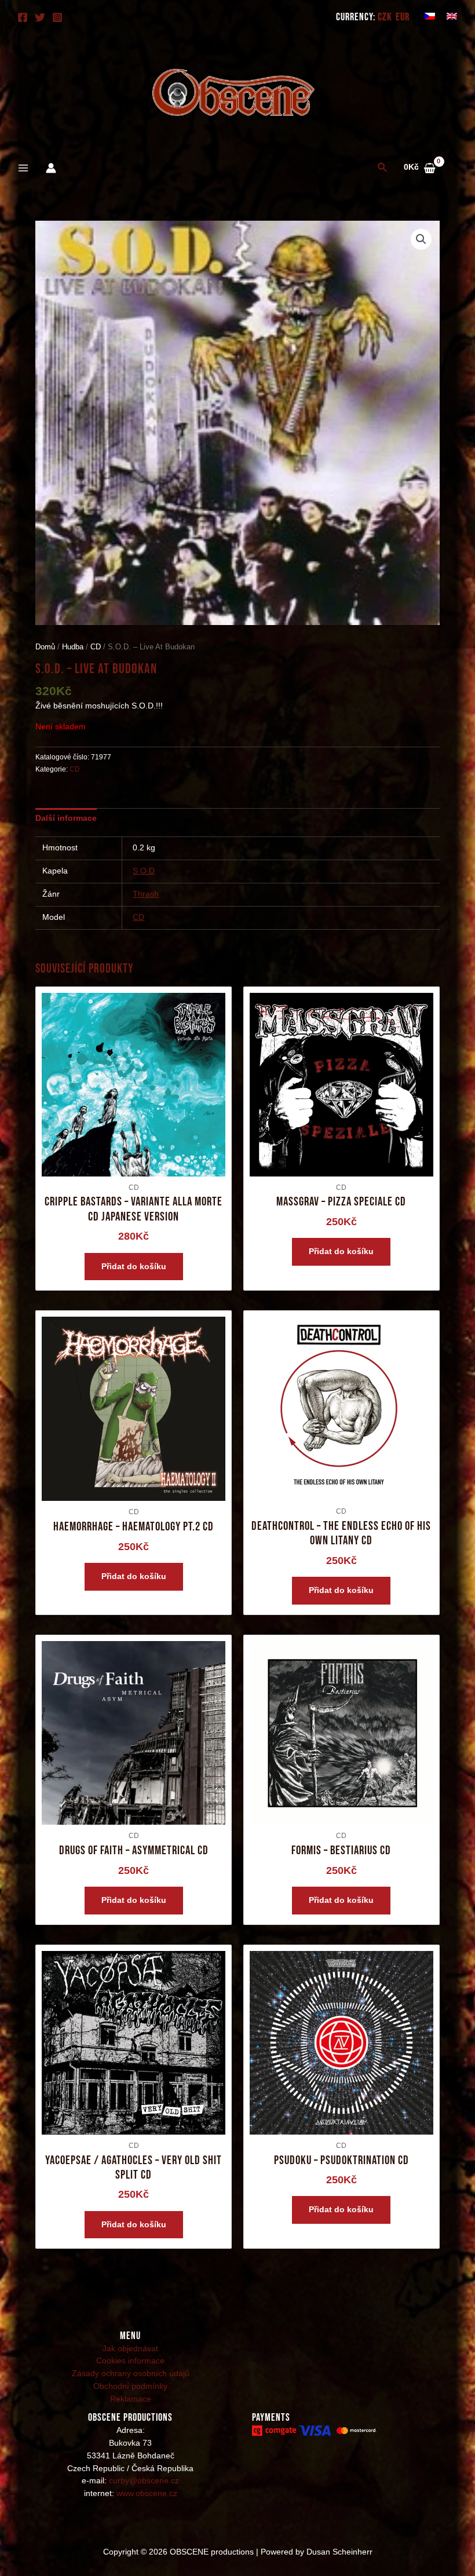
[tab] (66, 819)
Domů (45, 647)
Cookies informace (130, 2361)
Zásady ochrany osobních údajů (131, 2374)
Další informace (66, 818)
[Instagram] (57, 17)
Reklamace (131, 2399)
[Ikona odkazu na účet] (51, 168)
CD (96, 647)
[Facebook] (23, 17)
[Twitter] (40, 17)
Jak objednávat (130, 2349)
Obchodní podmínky (130, 2386)
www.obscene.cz (147, 2493)
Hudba (73, 647)
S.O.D (144, 871)
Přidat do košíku (134, 1267)
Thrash (146, 894)
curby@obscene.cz (144, 2481)
